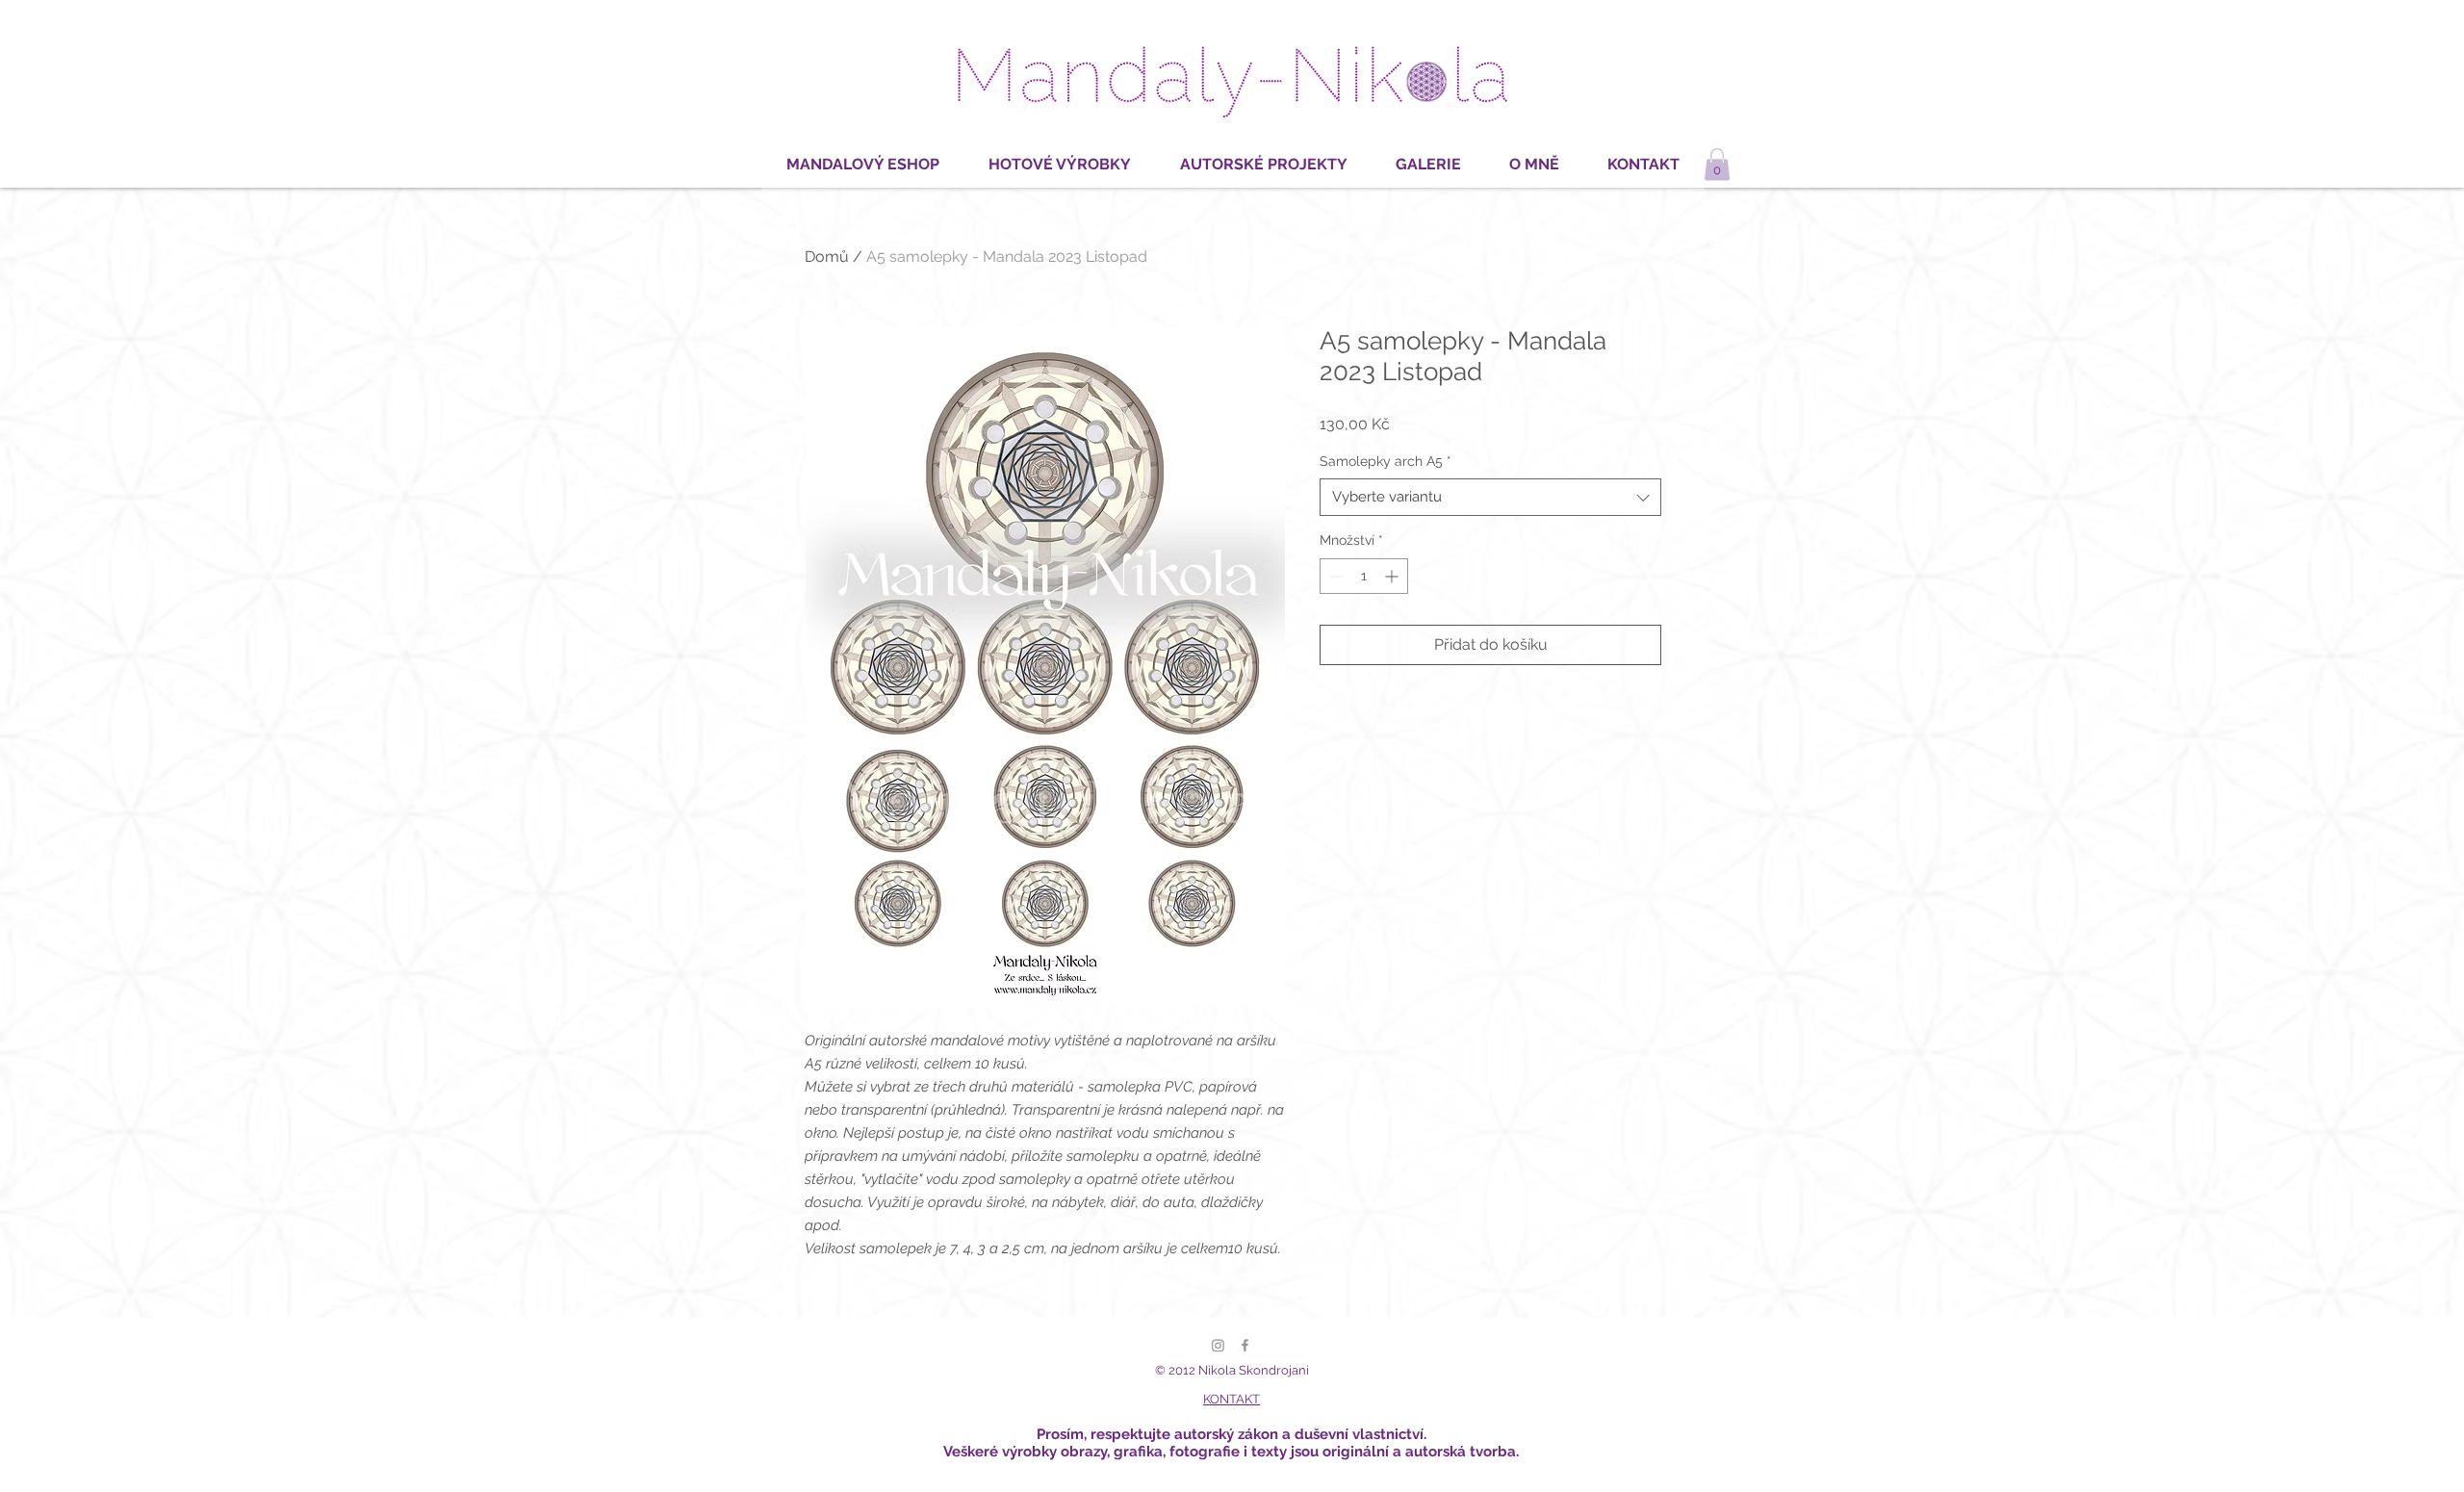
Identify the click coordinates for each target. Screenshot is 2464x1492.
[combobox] (1490, 497)
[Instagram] (1218, 1345)
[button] (1717, 164)
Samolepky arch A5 (1386, 461)
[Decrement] (1335, 576)
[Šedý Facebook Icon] (1245, 1345)
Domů (827, 257)
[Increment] (1393, 576)
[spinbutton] (1364, 576)
